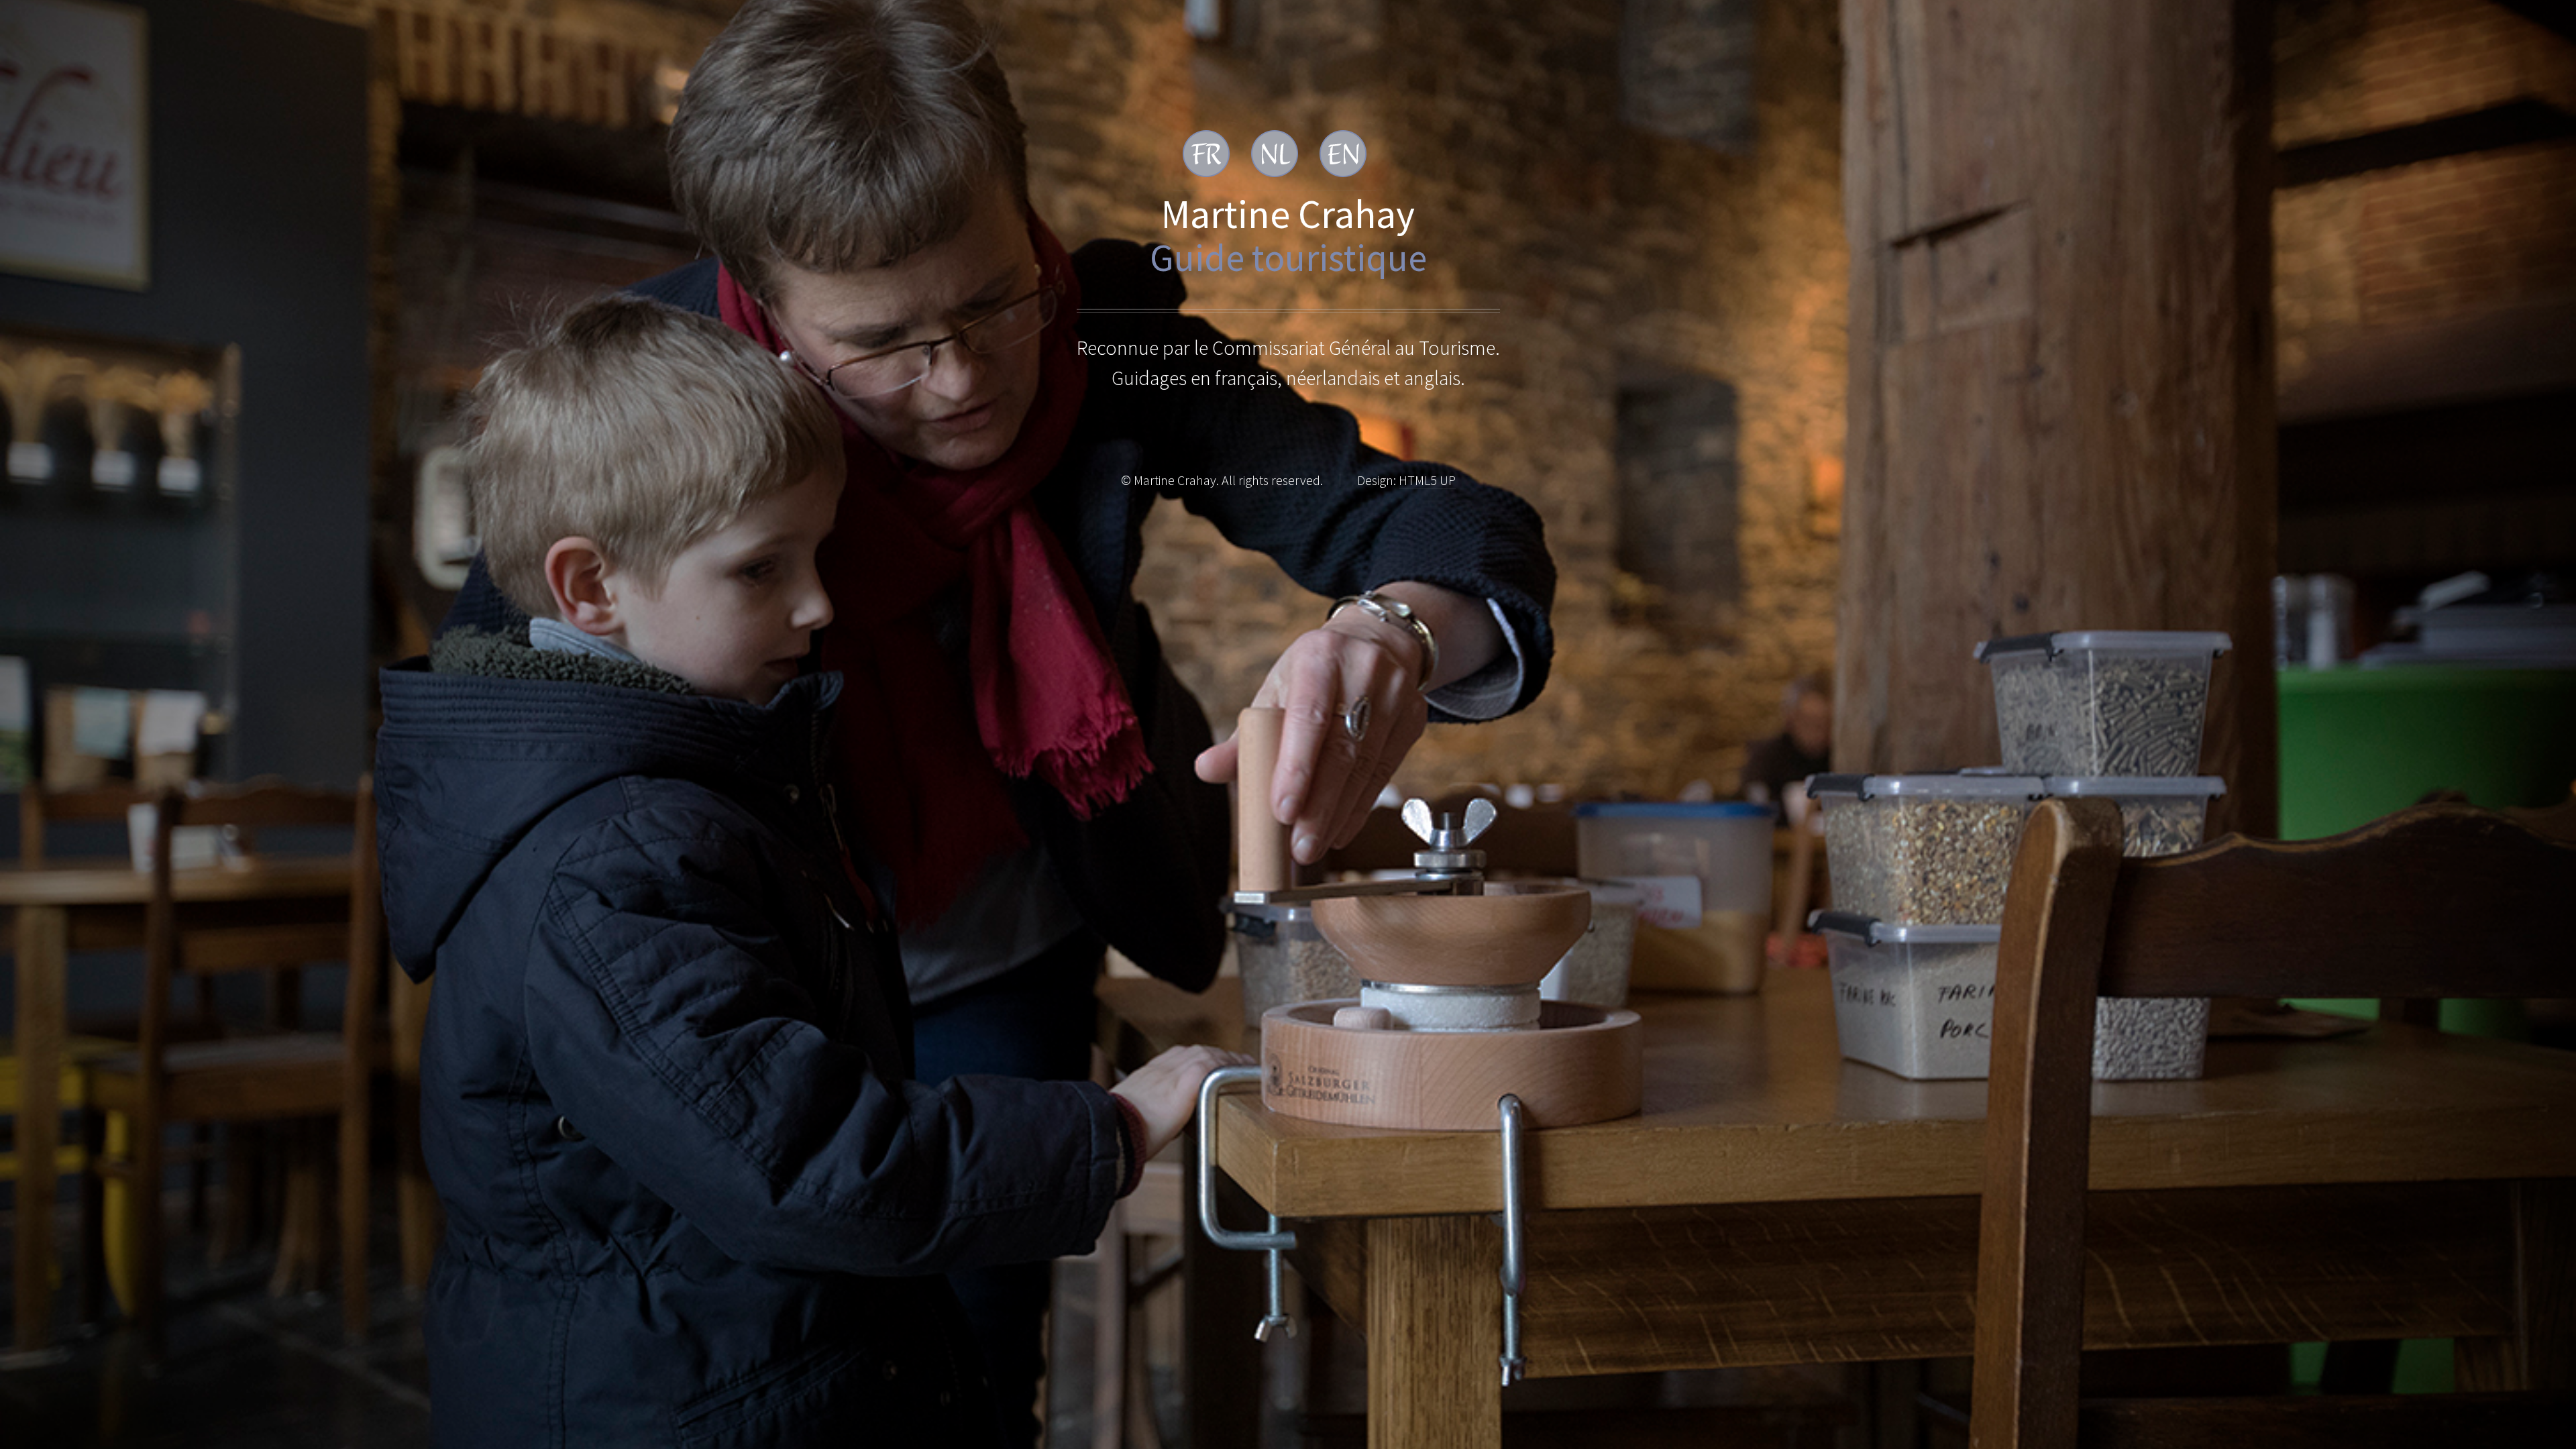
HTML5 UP (1427, 480)
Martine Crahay (1288, 214)
